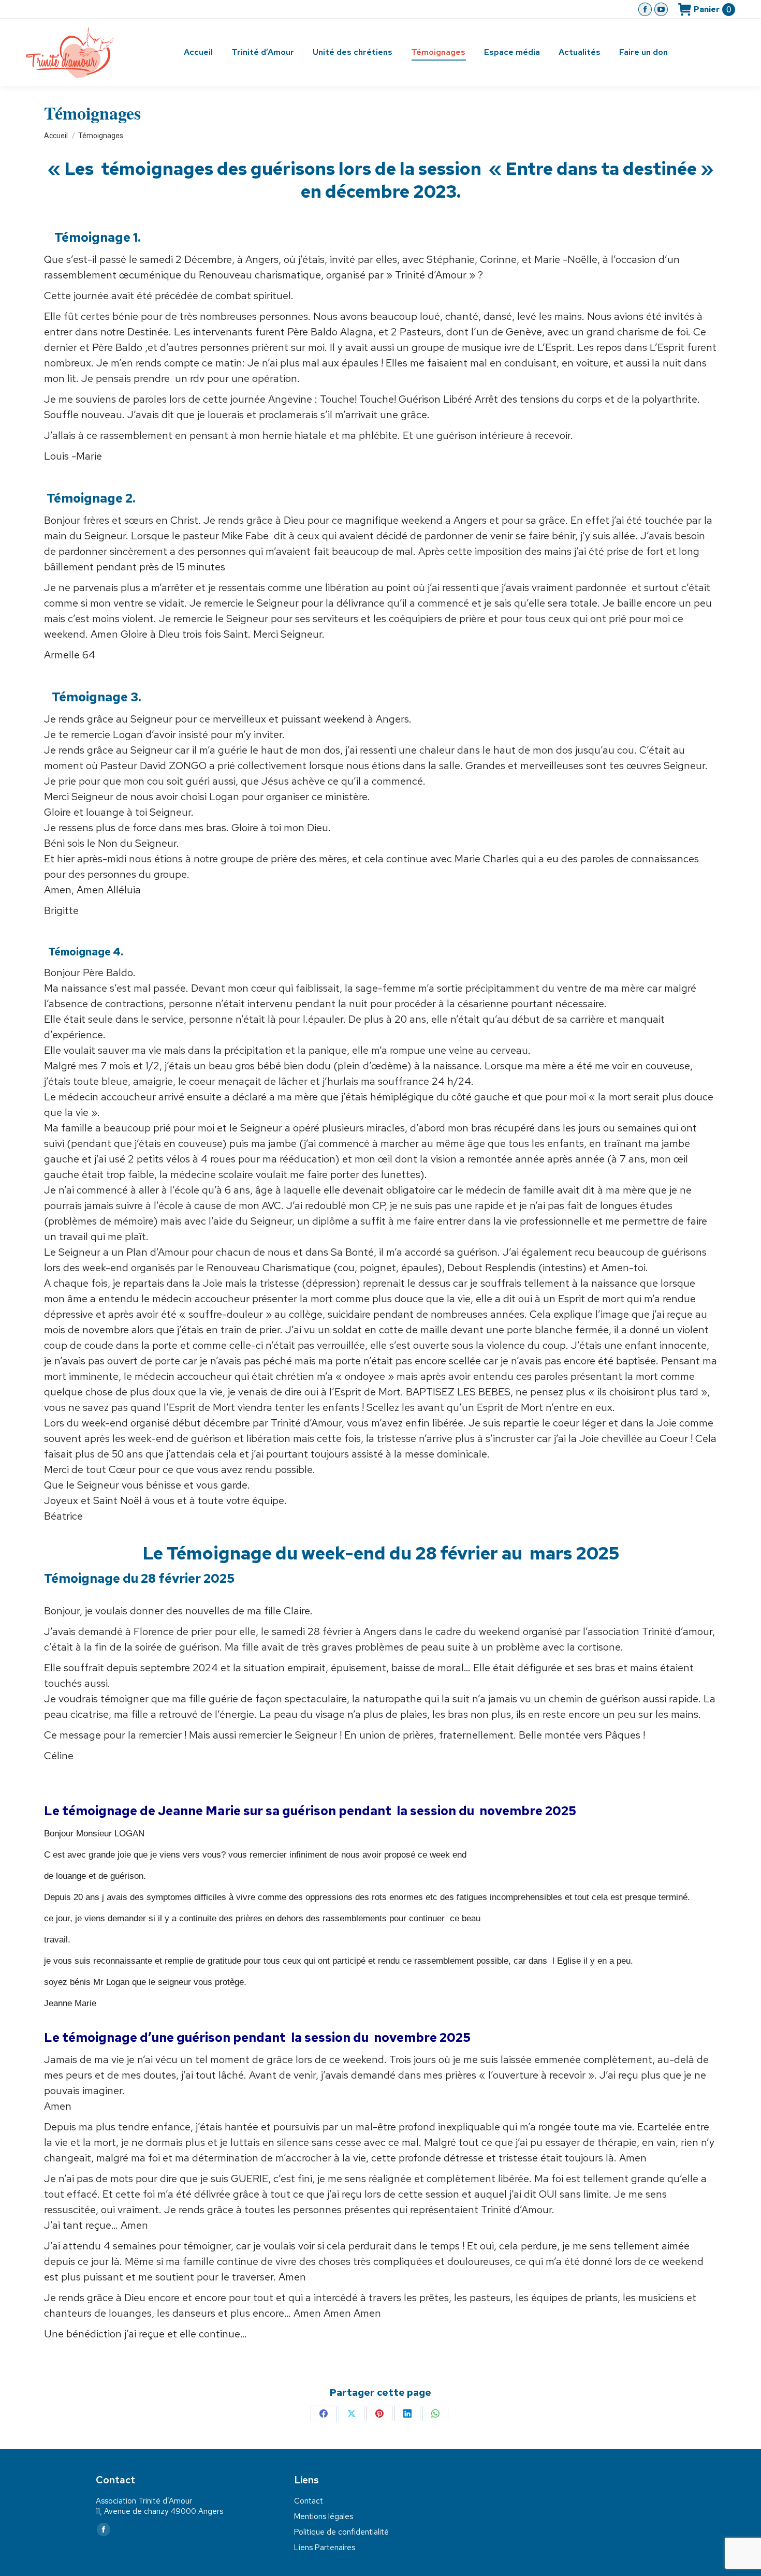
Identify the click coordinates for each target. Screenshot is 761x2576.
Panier (712, 9)
